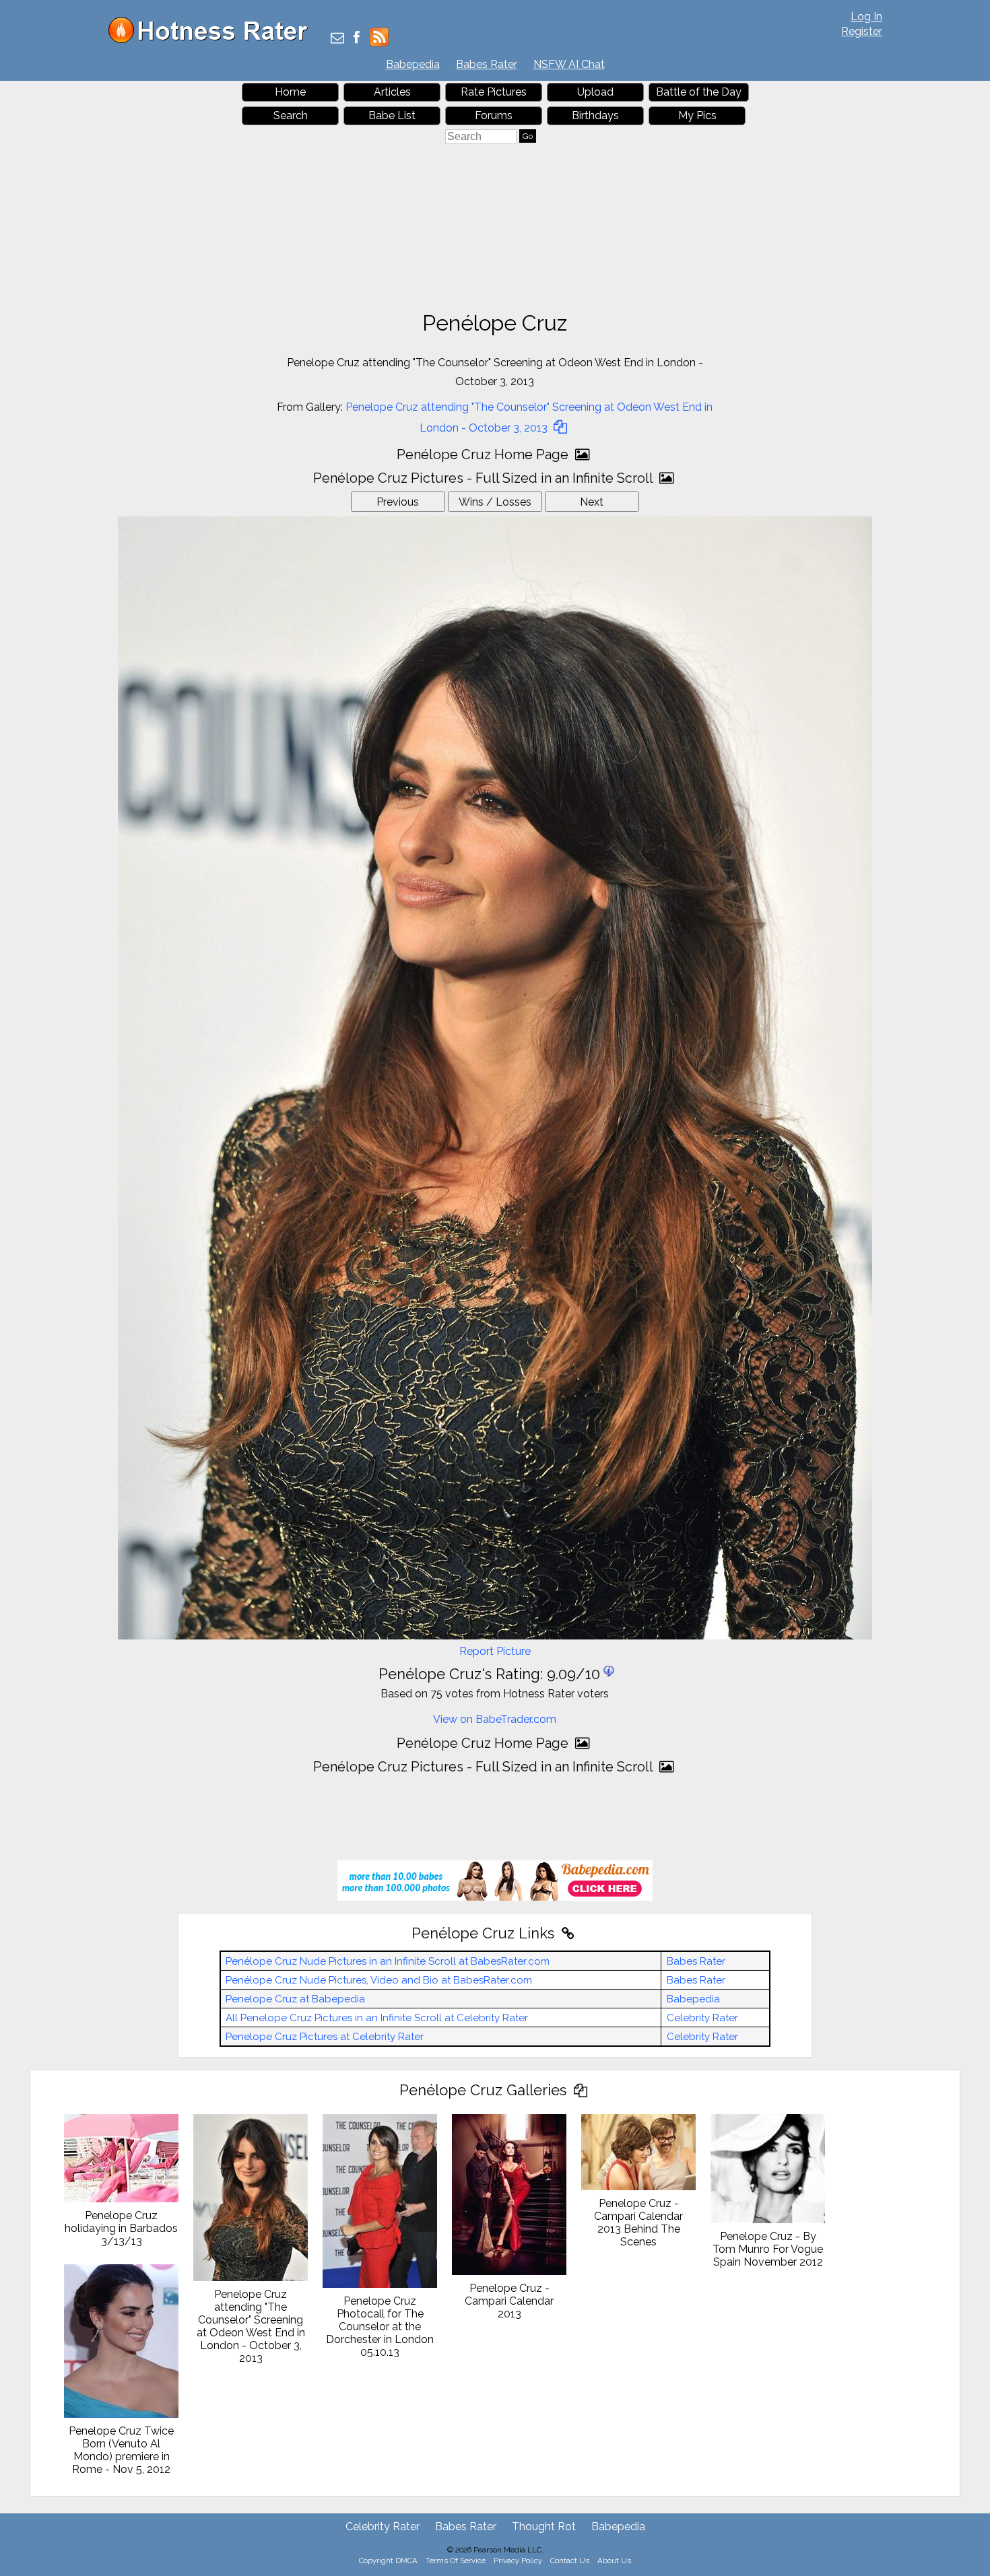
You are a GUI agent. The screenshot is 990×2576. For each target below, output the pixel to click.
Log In (866, 16)
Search (291, 115)
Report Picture (495, 1651)
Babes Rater (487, 64)
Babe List (392, 115)
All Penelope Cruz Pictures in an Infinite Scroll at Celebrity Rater (377, 2018)
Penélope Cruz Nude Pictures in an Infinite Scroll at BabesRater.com (388, 1961)
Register (862, 31)
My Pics (697, 115)
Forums (494, 115)
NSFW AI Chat (569, 64)
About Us (614, 2561)
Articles (392, 92)
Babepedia (413, 64)
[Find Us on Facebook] (357, 39)
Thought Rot (544, 2527)
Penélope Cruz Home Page (484, 454)
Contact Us (570, 2561)
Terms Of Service (456, 2561)
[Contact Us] (337, 39)
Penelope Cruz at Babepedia (295, 1999)
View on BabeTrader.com (495, 1719)
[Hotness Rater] (213, 40)
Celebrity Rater (702, 2018)
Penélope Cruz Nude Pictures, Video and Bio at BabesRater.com (379, 1980)
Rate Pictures (494, 92)
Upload (595, 92)
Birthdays (595, 115)
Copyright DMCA (388, 2561)
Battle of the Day (699, 92)
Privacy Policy (518, 2561)
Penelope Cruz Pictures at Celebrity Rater (325, 2037)
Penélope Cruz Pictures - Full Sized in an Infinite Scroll (485, 478)
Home (290, 92)
